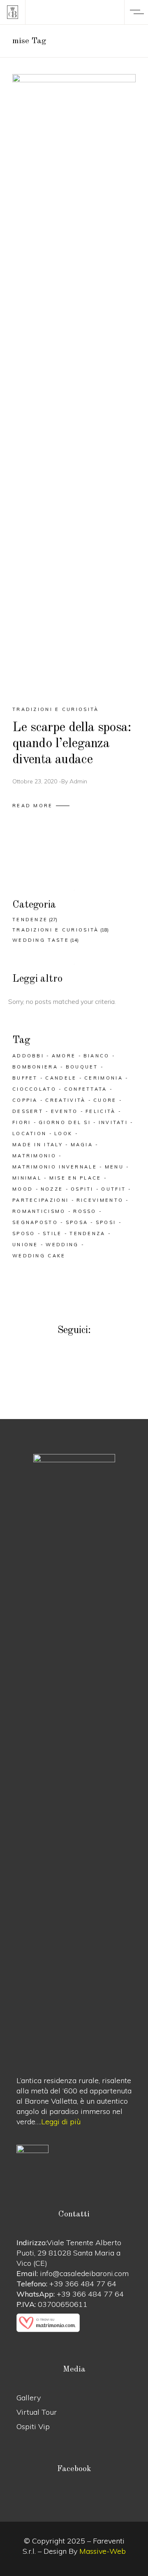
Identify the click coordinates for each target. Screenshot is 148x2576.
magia (82, 1145)
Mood (23, 1189)
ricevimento (100, 1200)
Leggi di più (61, 2122)
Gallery (29, 2398)
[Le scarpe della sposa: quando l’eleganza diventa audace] (74, 383)
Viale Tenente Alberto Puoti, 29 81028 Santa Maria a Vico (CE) (69, 2253)
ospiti (82, 1189)
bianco (97, 1056)
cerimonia (104, 1078)
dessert (28, 1111)
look (63, 1134)
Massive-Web (103, 2551)
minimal (27, 1178)
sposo (24, 1233)
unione (25, 1245)
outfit (113, 1189)
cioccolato (34, 1089)
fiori (22, 1122)
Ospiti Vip (33, 2426)
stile (52, 1233)
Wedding (62, 1245)
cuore (105, 1100)
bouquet (82, 1067)
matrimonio (34, 1156)
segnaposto (35, 1222)
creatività (65, 1100)
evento (65, 1111)
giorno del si (65, 1122)
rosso (85, 1211)
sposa (77, 1222)
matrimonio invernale (55, 1167)
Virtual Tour (37, 2412)
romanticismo (39, 1211)
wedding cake (39, 1256)
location (29, 1134)
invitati (113, 1122)
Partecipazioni (40, 1200)
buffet (25, 1078)
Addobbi (28, 1056)
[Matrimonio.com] (74, 2323)
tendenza (87, 1233)
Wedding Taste (41, 940)
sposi (106, 1222)
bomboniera (35, 1067)
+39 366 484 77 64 (83, 2284)
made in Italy (38, 1145)
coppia (25, 1100)
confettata (86, 1089)
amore (64, 1056)
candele (61, 1078)
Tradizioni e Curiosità (56, 709)
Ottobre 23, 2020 (35, 781)
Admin (78, 781)
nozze (52, 1189)
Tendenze (30, 920)
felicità (101, 1111)
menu (114, 1167)
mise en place (75, 1178)
